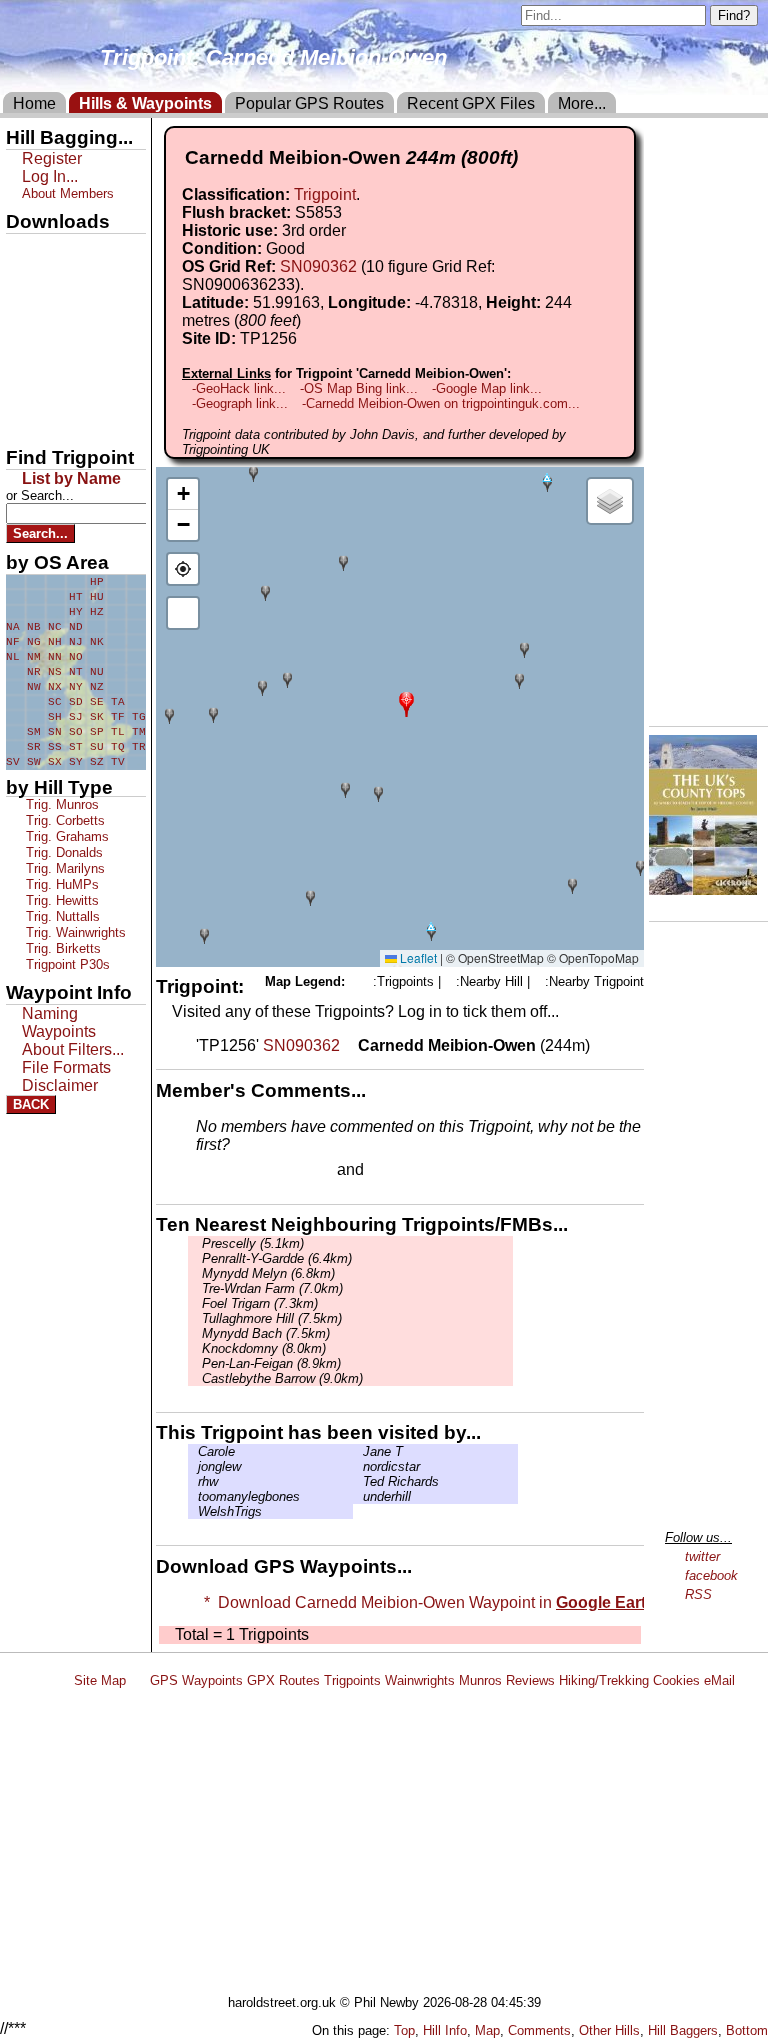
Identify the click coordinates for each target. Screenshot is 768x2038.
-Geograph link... (240, 403)
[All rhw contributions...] (193, 1481)
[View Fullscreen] (183, 613)
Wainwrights (420, 1680)
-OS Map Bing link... (359, 388)
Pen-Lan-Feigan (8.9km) (269, 1363)
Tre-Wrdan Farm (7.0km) (270, 1288)
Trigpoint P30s (66, 964)
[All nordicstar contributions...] (358, 1466)
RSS (698, 1594)
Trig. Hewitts (60, 900)
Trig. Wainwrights (74, 932)
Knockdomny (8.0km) (262, 1348)
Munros (480, 1680)
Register (52, 158)
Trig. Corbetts (63, 820)
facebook (711, 1575)
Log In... (409, 1171)
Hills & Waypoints (145, 103)
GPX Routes (283, 1680)
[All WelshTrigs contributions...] (193, 1511)
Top (404, 2030)
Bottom (747, 2030)
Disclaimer (60, 1085)
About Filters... (73, 1049)
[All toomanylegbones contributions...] (193, 1496)
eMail (719, 1680)
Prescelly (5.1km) (251, 1243)
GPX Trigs (47, 251)
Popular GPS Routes (309, 103)
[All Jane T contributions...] (358, 1451)
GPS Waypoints (196, 1680)
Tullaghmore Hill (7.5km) (270, 1318)
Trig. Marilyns (63, 868)
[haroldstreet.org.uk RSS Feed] (138, 1680)
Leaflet (417, 957)
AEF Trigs (47, 387)
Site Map (100, 1680)
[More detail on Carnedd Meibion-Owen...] (349, 1045)
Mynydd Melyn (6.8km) (266, 1273)
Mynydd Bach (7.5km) (264, 1333)
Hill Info (445, 2030)
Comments (539, 2030)
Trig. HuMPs (60, 884)
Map (487, 2030)
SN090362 (318, 266)
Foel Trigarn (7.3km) (258, 1303)
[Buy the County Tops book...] (703, 889)
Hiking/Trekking (604, 1680)
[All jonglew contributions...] (193, 1466)
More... (582, 103)
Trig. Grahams (65, 836)
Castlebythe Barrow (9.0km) (280, 1378)
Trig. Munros (60, 804)
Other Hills (609, 2030)
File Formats (66, 1067)
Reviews (530, 1680)
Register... (245, 1171)
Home (34, 103)
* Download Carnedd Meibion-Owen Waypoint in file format (482, 1602)
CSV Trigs (47, 421)
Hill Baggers (683, 2030)
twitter (702, 1556)
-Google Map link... (487, 388)
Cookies (676, 1680)
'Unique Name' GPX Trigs (63, 287)
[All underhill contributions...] (358, 1496)
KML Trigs (47, 353)
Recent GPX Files (471, 103)
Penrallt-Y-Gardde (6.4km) (275, 1258)
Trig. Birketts (61, 948)
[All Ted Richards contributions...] (358, 1481)
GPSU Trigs (51, 319)
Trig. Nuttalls (61, 916)
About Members (68, 193)
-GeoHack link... (239, 388)
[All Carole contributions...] (193, 1451)
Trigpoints (352, 1680)
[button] (406, 702)
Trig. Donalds (62, 852)
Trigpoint (325, 194)
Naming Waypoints (59, 1022)
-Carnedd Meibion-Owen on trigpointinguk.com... (441, 403)
